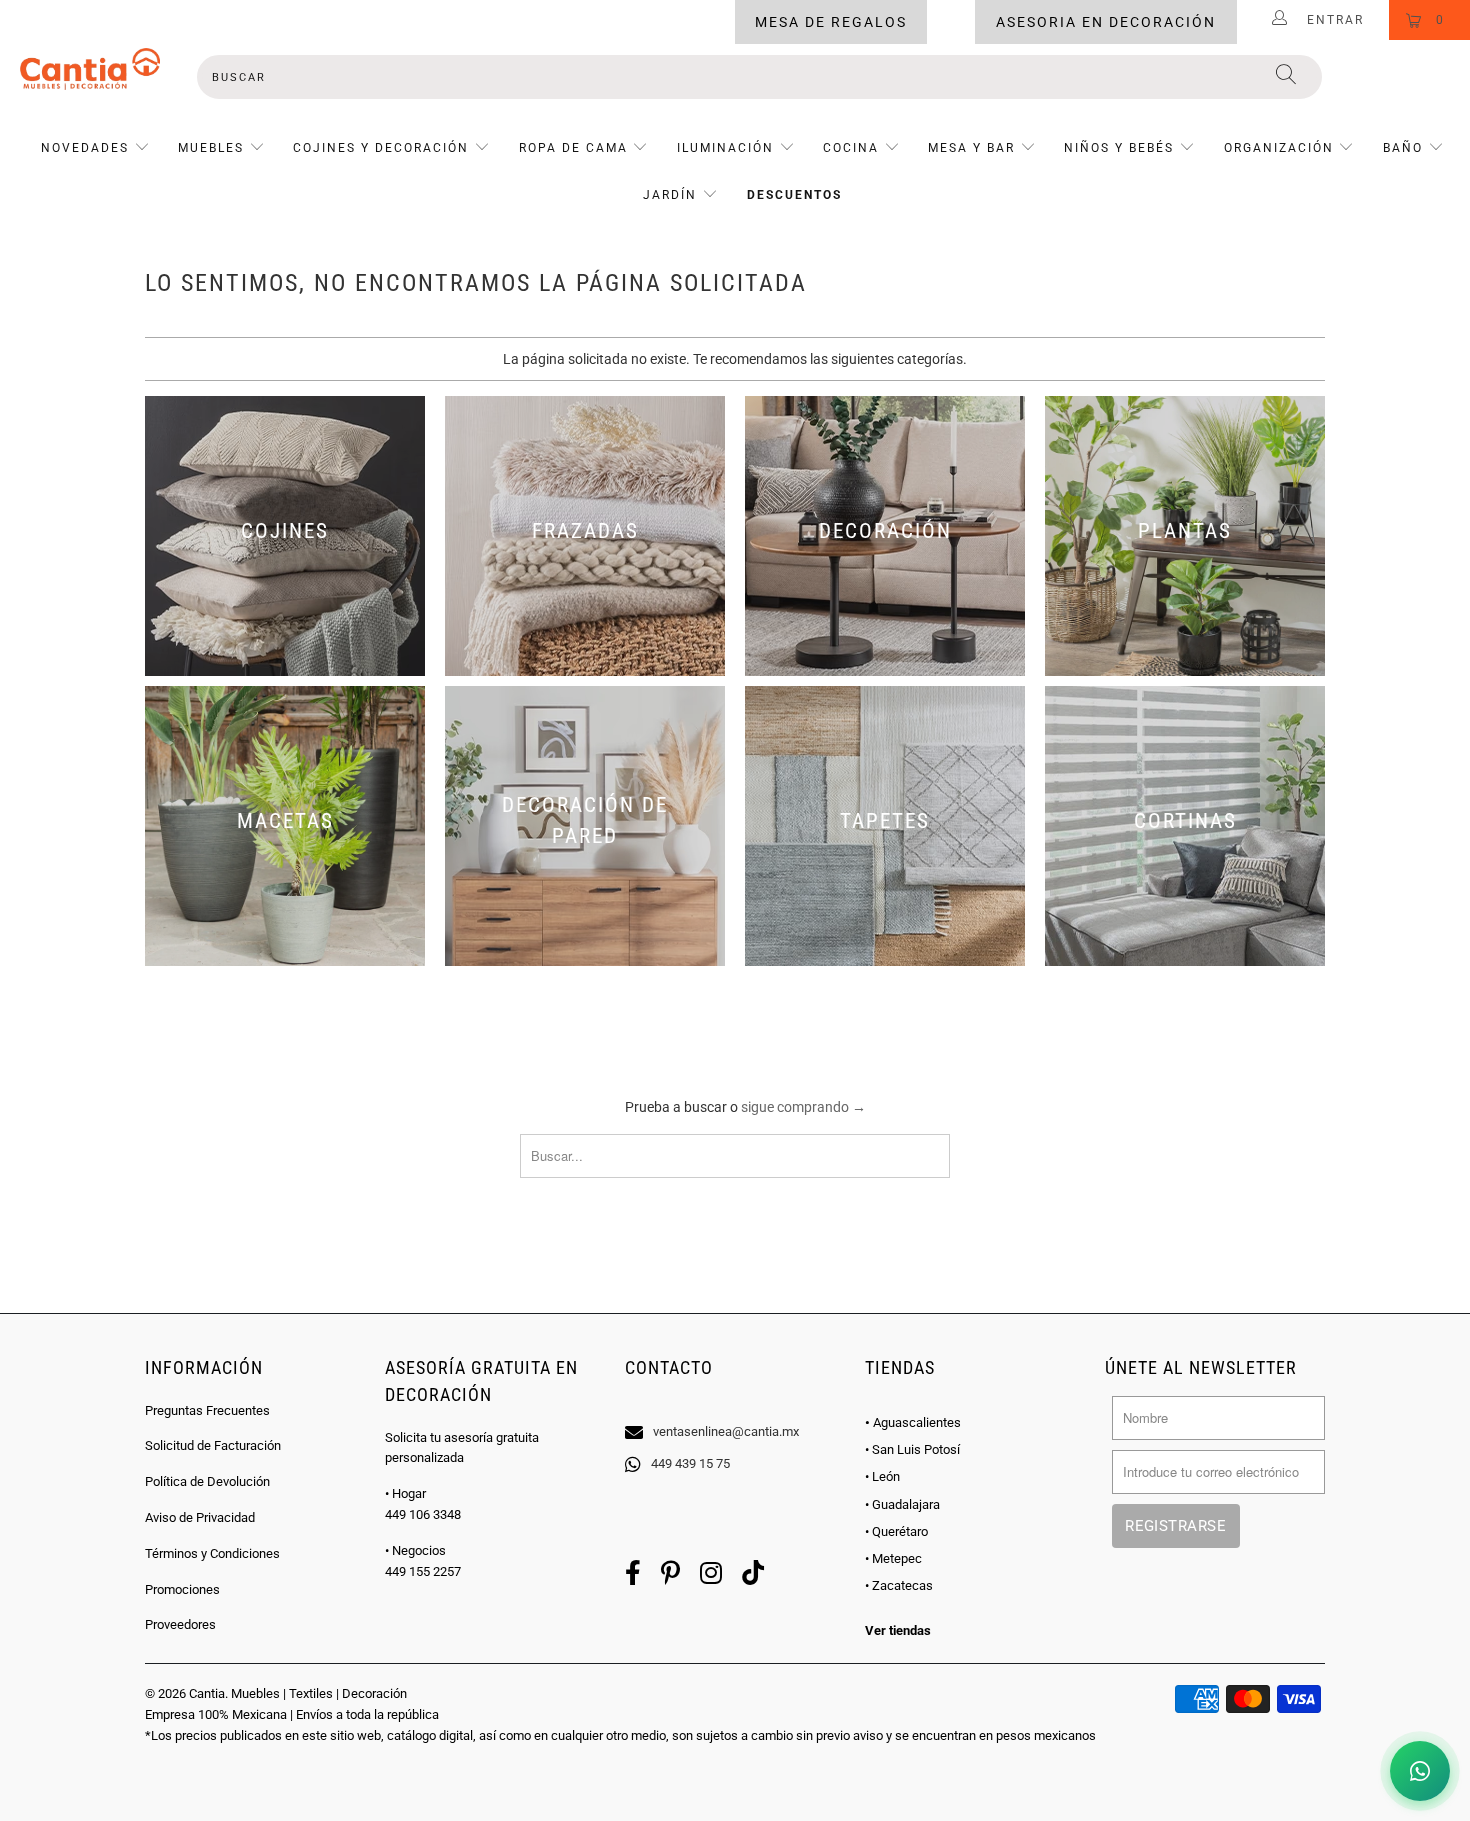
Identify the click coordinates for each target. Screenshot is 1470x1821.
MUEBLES (211, 148)
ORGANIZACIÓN (1279, 148)
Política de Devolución (207, 1481)
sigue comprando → (803, 1107)
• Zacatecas (899, 1585)
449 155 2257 (423, 1571)
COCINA (851, 148)
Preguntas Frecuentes (207, 1410)
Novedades (87, 148)
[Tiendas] (735, 1406)
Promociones (182, 1589)
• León (882, 1476)
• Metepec (893, 1558)
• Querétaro (896, 1531)
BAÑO (1403, 148)
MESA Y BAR (971, 148)
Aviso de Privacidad (200, 1517)
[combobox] (759, 77)
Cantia (207, 1693)
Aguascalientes (913, 1422)
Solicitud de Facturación (213, 1445)
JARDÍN (670, 195)
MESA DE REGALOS (831, 22)
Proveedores (180, 1624)
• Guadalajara (902, 1504)
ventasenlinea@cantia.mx (726, 1431)
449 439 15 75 (690, 1463)
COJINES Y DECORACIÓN (381, 148)
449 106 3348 (423, 1514)
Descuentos (794, 195)
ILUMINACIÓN (725, 148)
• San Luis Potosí (912, 1449)
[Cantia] (90, 69)
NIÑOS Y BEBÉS (1119, 148)
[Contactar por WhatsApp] (1420, 1771)
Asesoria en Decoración (1106, 22)
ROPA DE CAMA (573, 148)
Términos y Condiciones (212, 1553)
